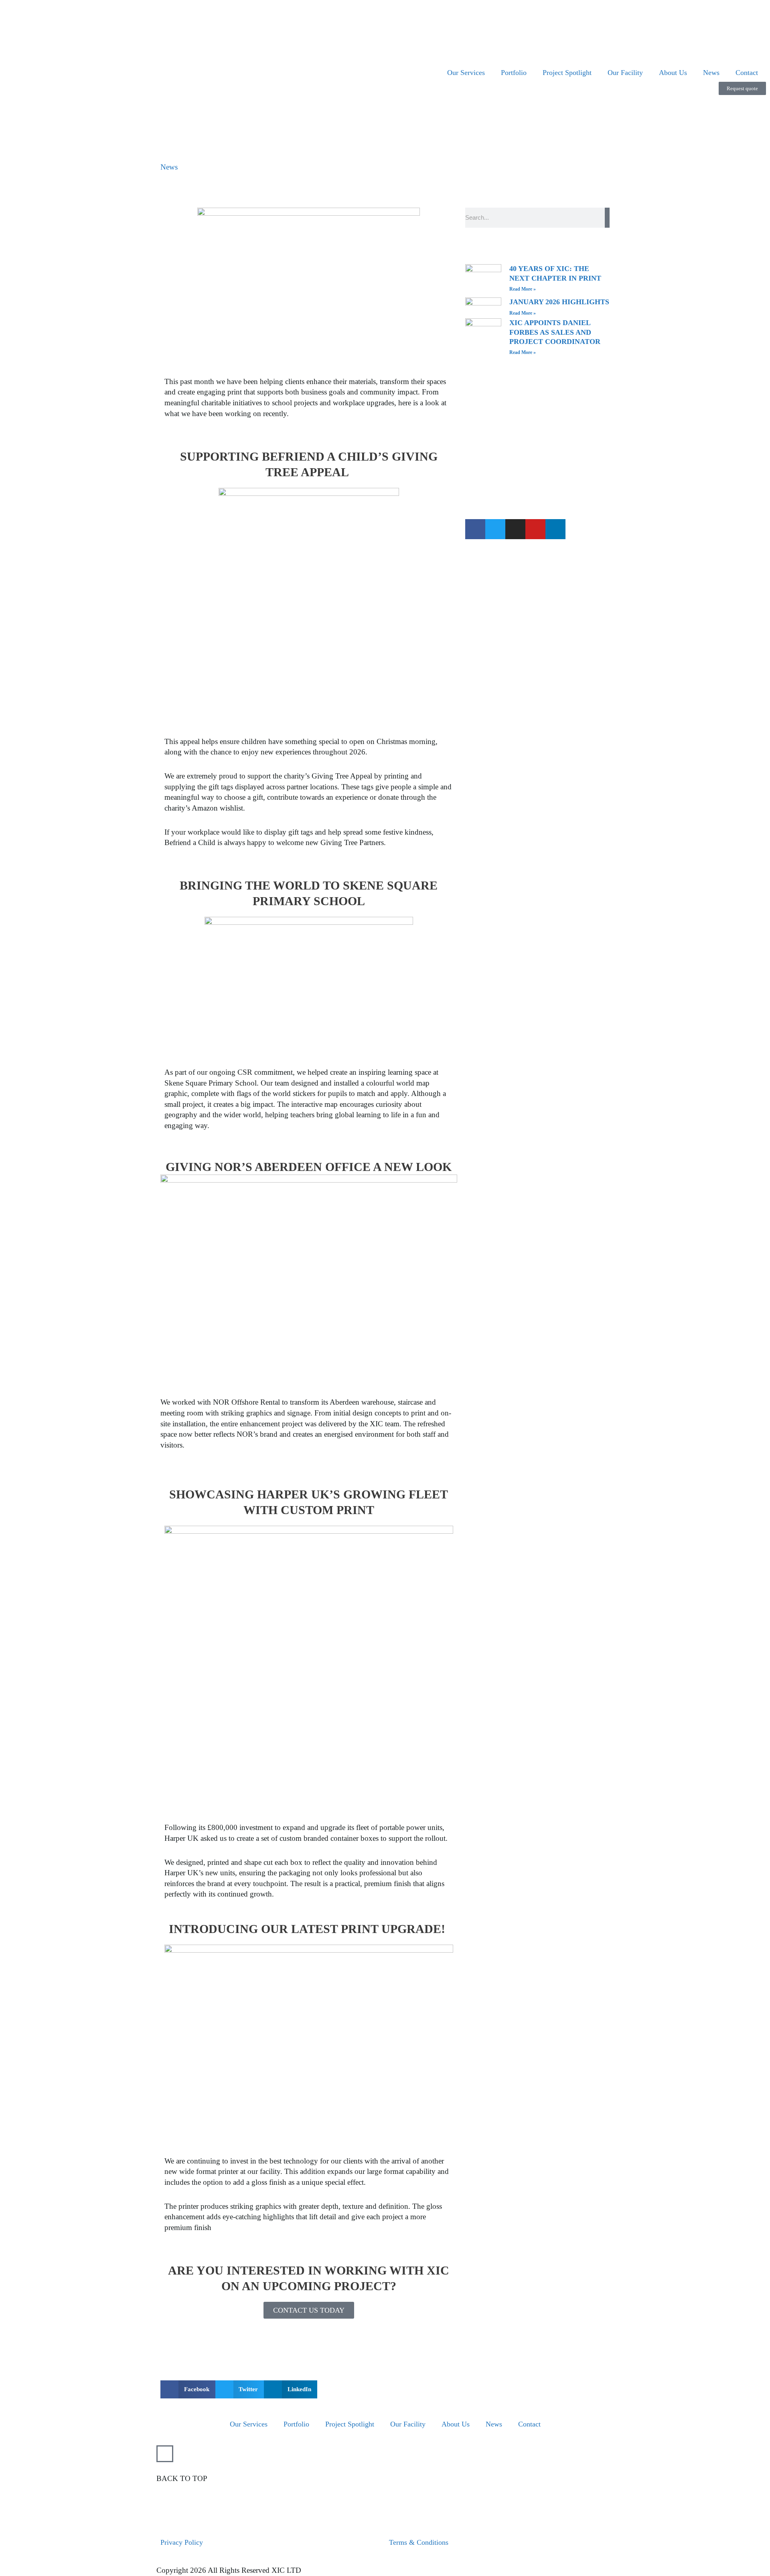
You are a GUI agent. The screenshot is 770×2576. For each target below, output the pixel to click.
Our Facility (625, 73)
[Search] (607, 218)
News (711, 73)
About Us (673, 73)
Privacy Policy (182, 2542)
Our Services (466, 73)
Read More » (523, 289)
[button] (188, 2389)
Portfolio (514, 73)
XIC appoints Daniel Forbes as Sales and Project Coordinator (556, 332)
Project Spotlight (567, 73)
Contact (747, 73)
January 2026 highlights (559, 302)
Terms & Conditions (419, 2542)
